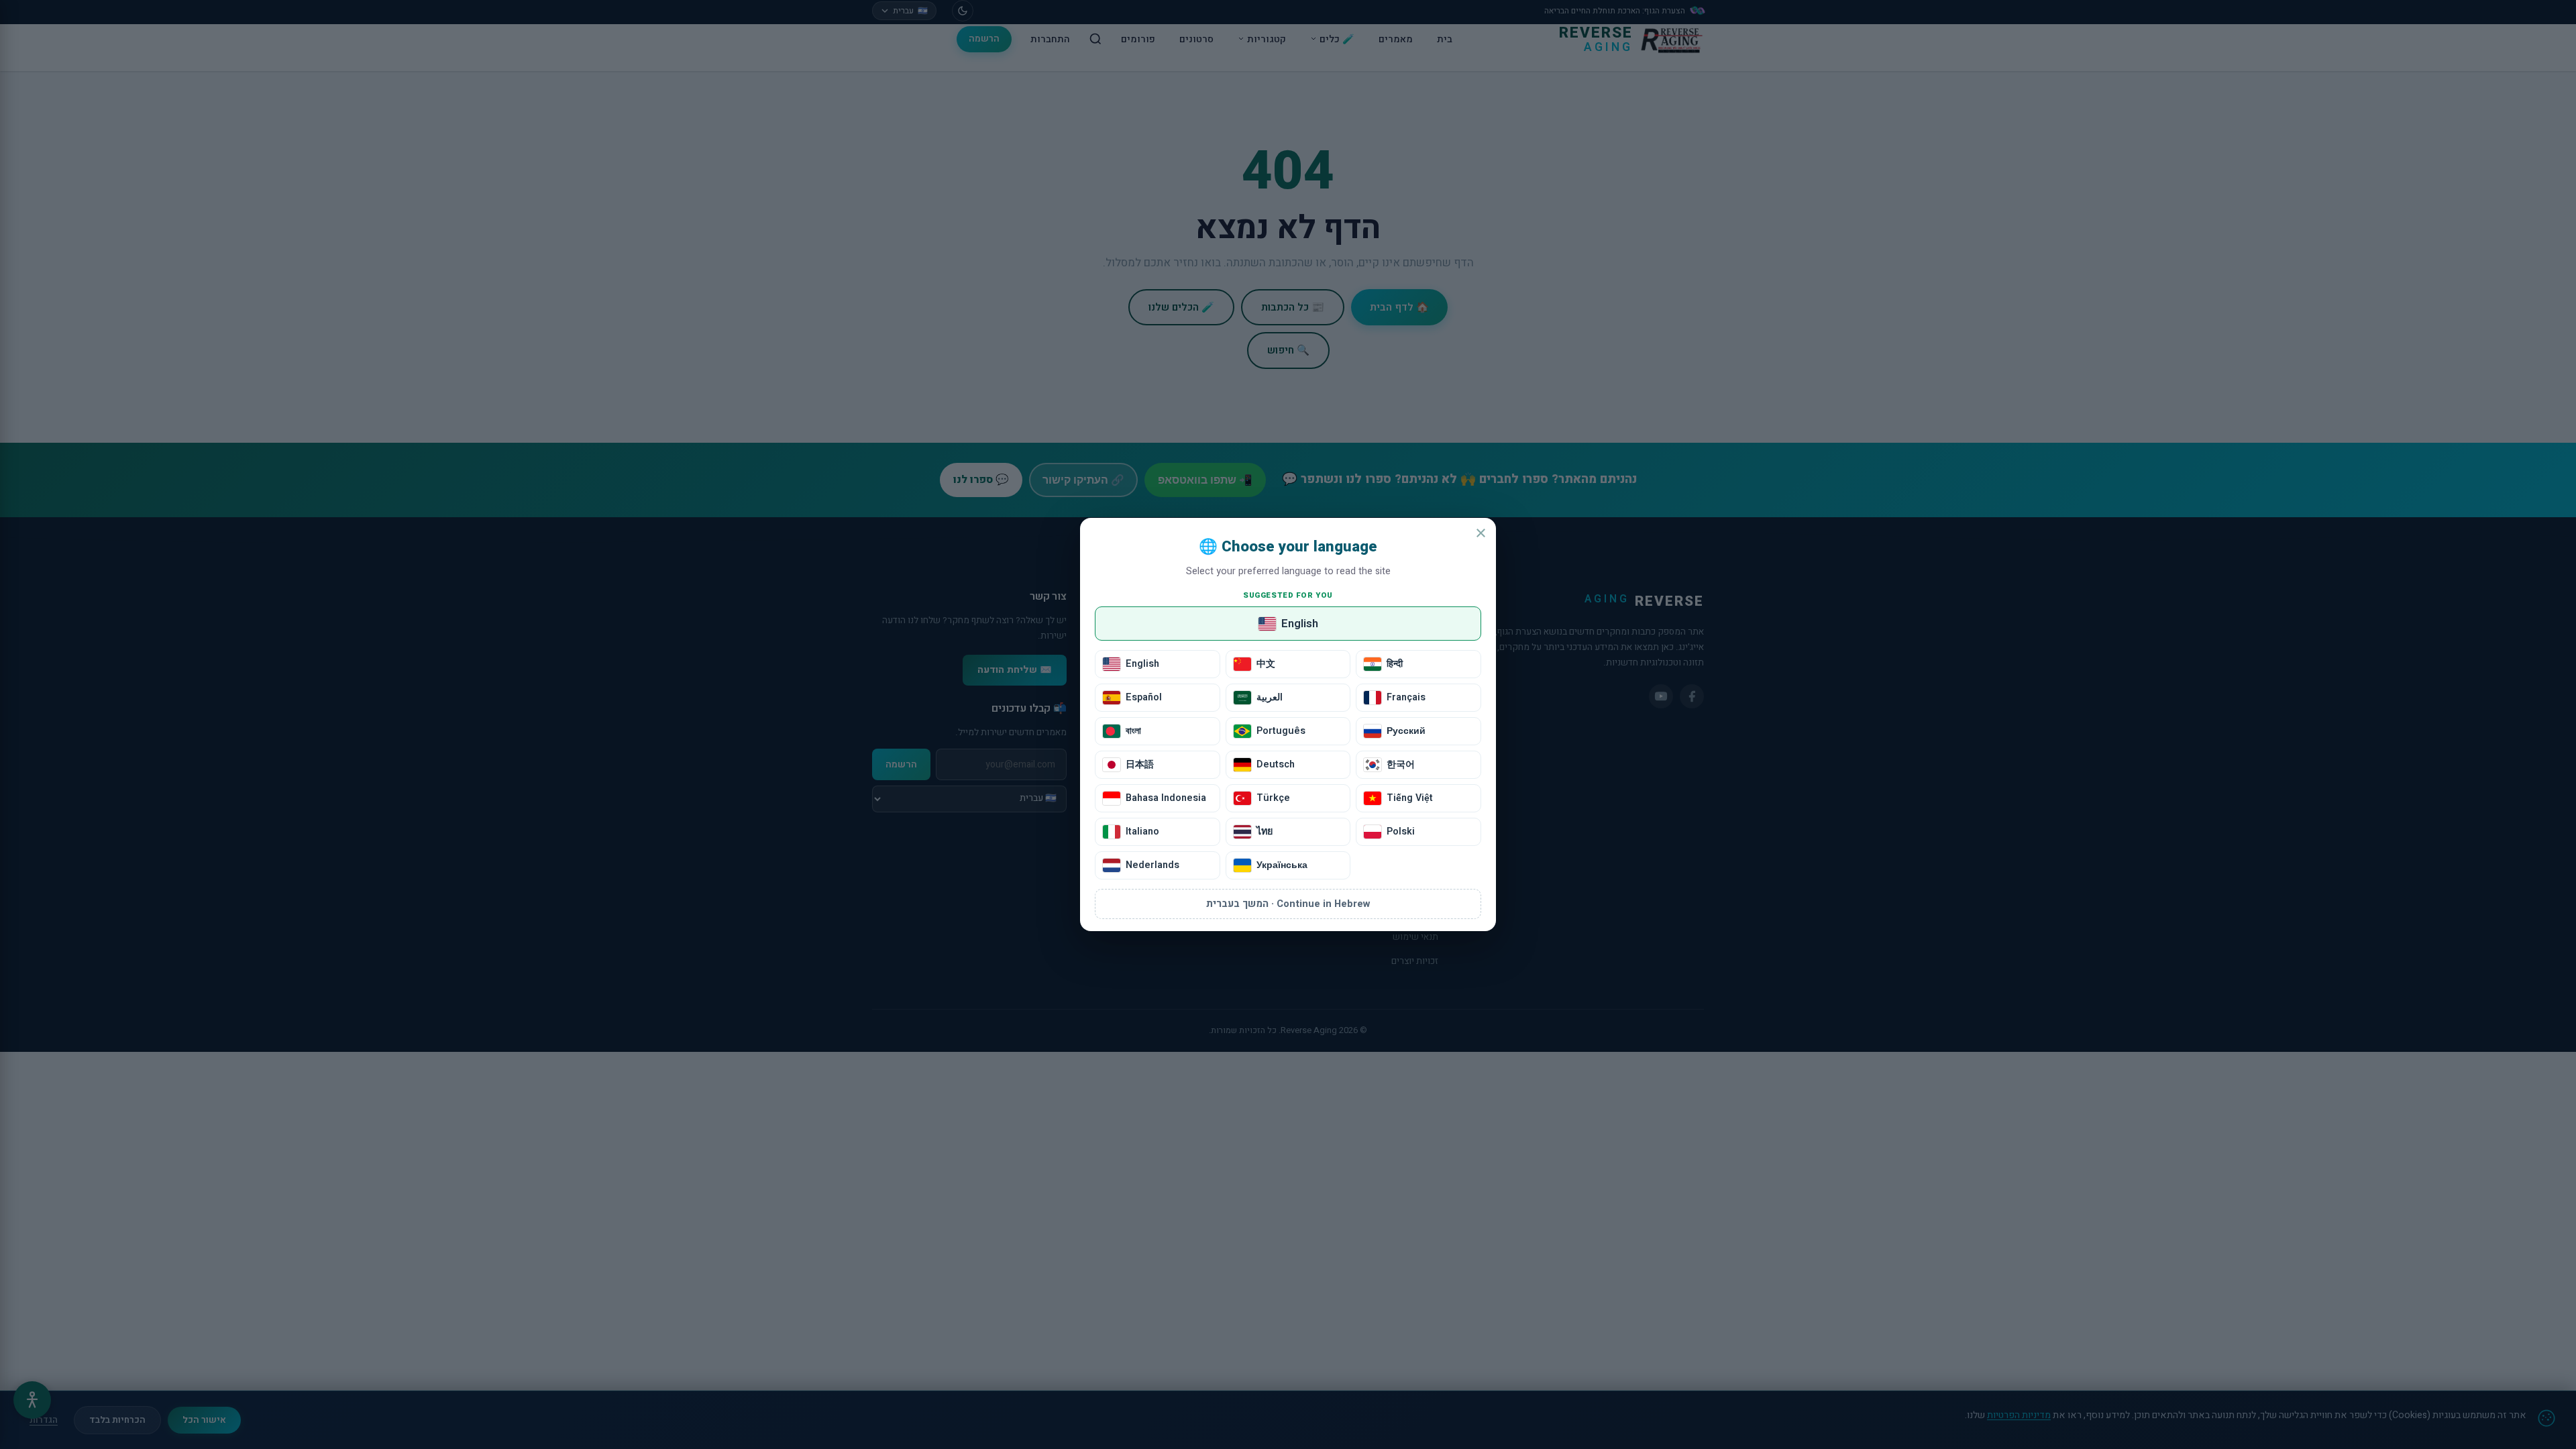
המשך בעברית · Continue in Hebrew (1288, 904)
